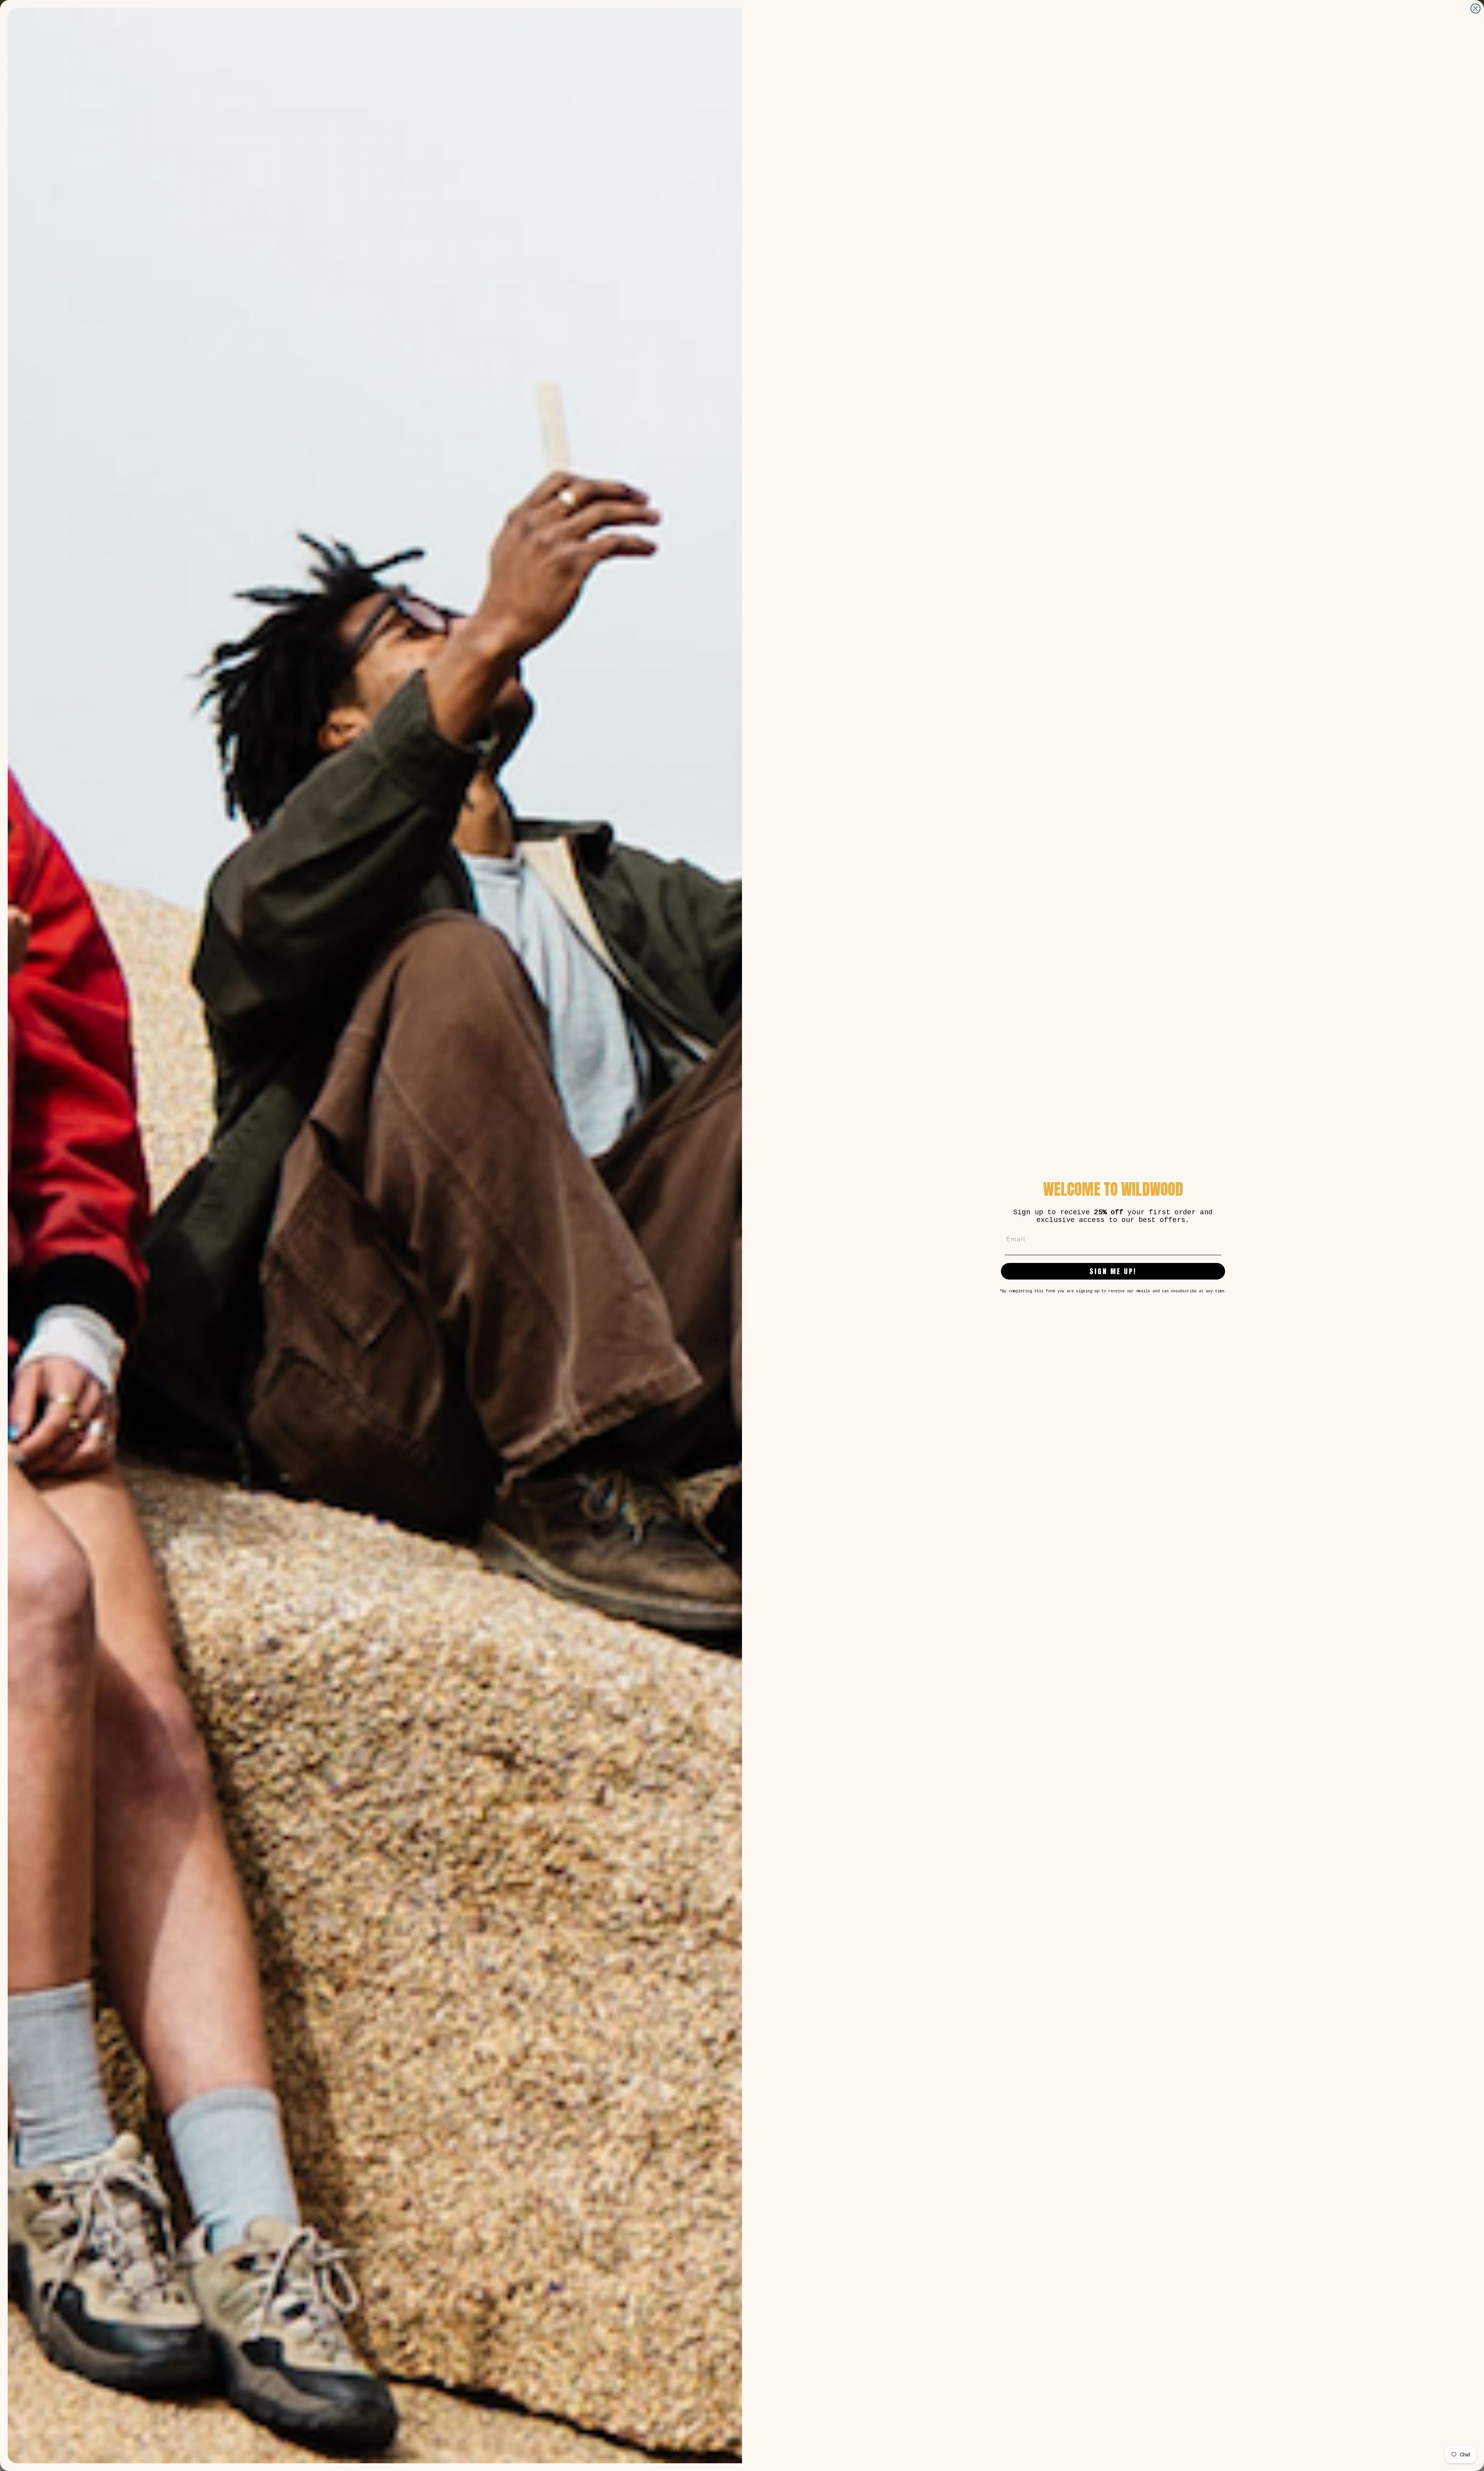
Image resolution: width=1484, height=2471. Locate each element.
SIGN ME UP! (1113, 1271)
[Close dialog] (1475, 9)
